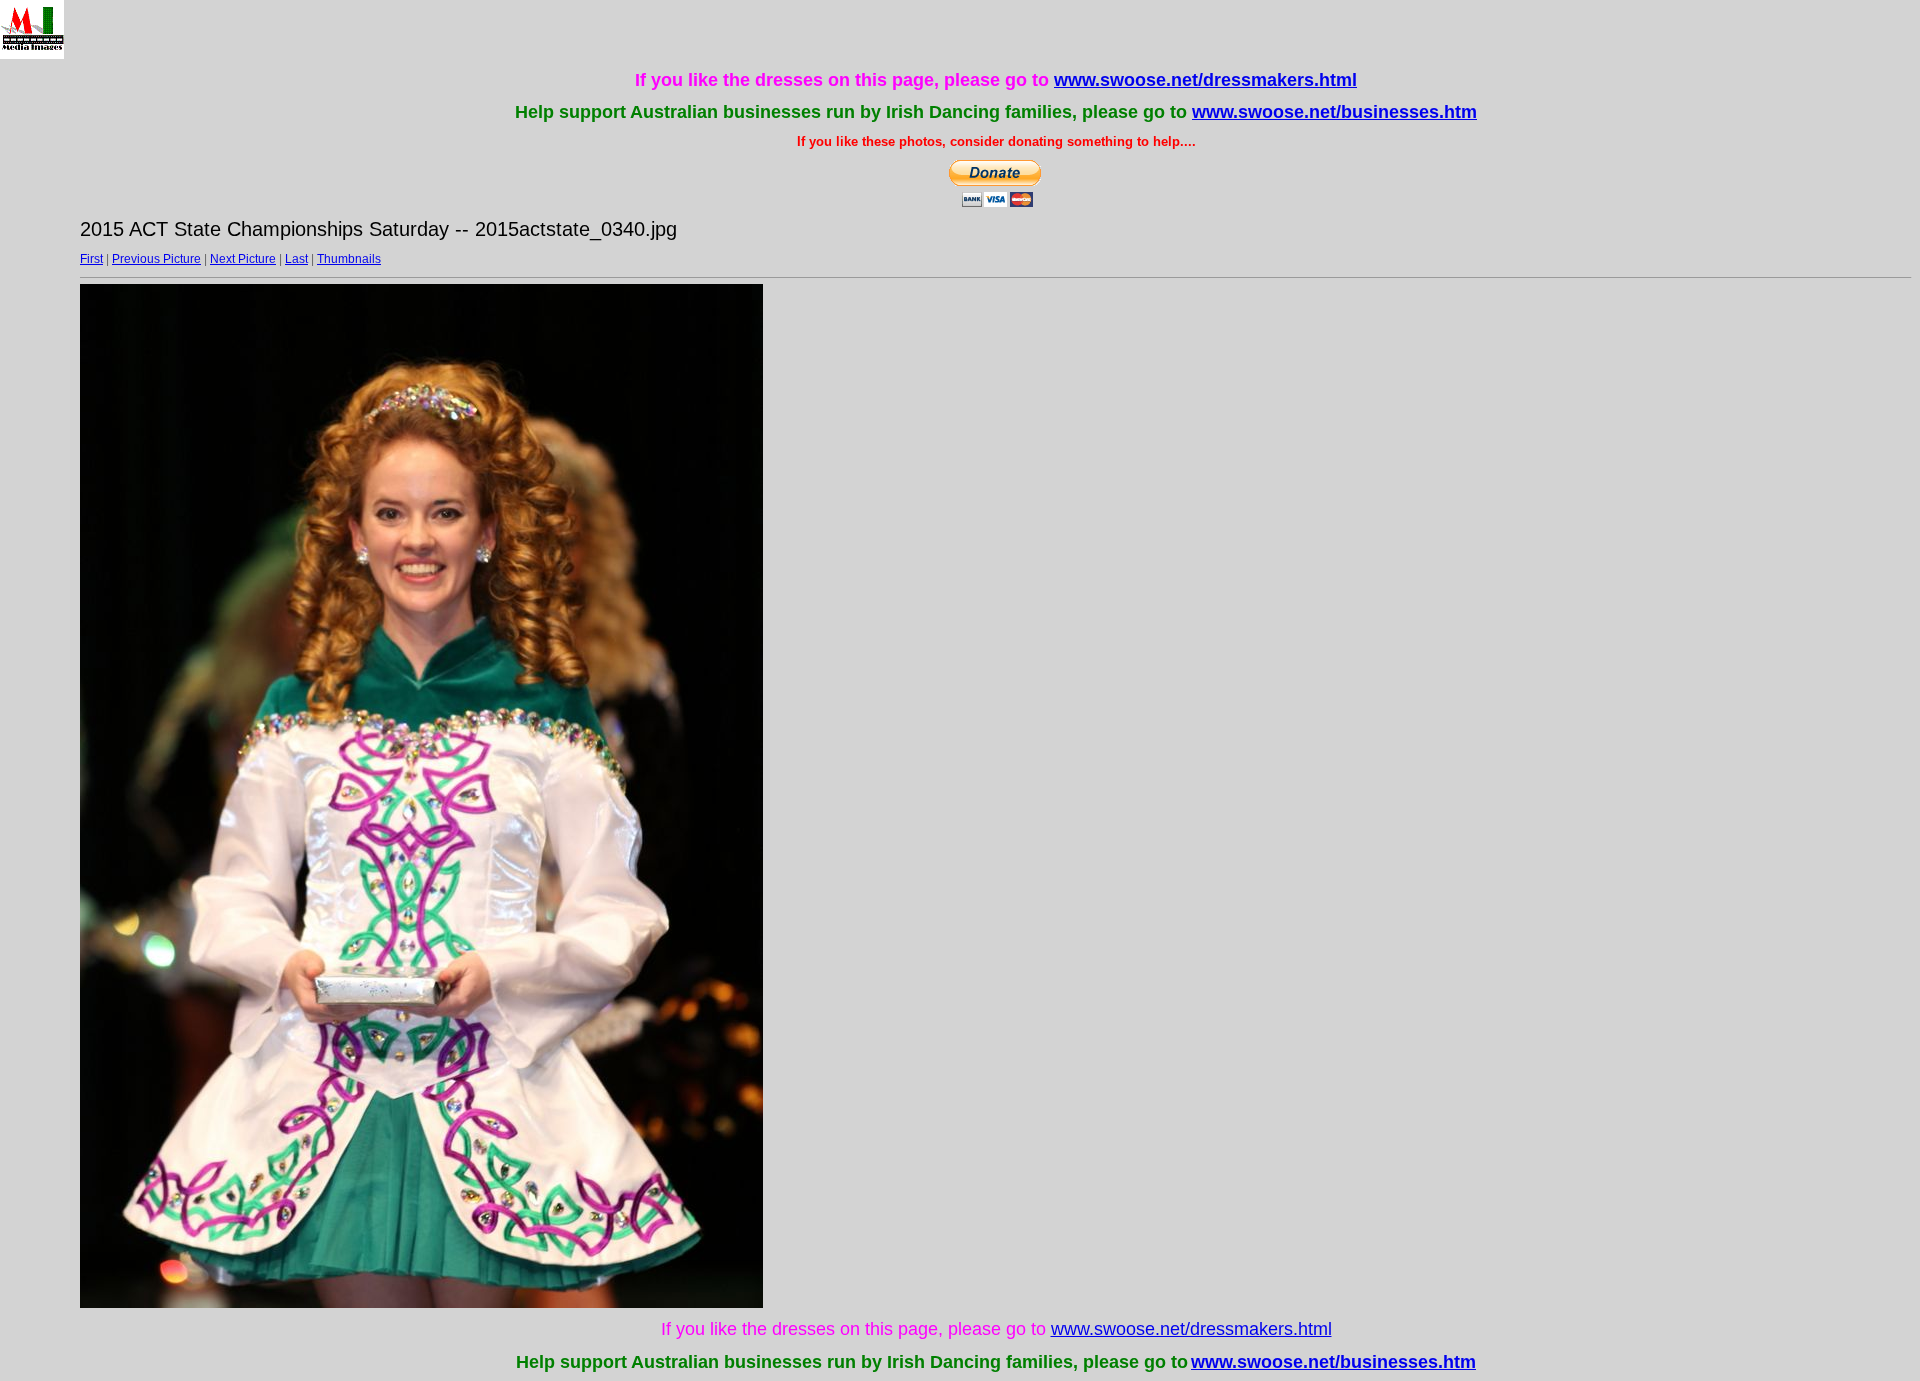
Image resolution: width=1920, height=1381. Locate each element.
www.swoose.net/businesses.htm (1334, 112)
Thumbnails (349, 259)
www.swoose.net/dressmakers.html (1205, 80)
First (91, 259)
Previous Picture (156, 259)
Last (296, 259)
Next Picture (243, 259)
